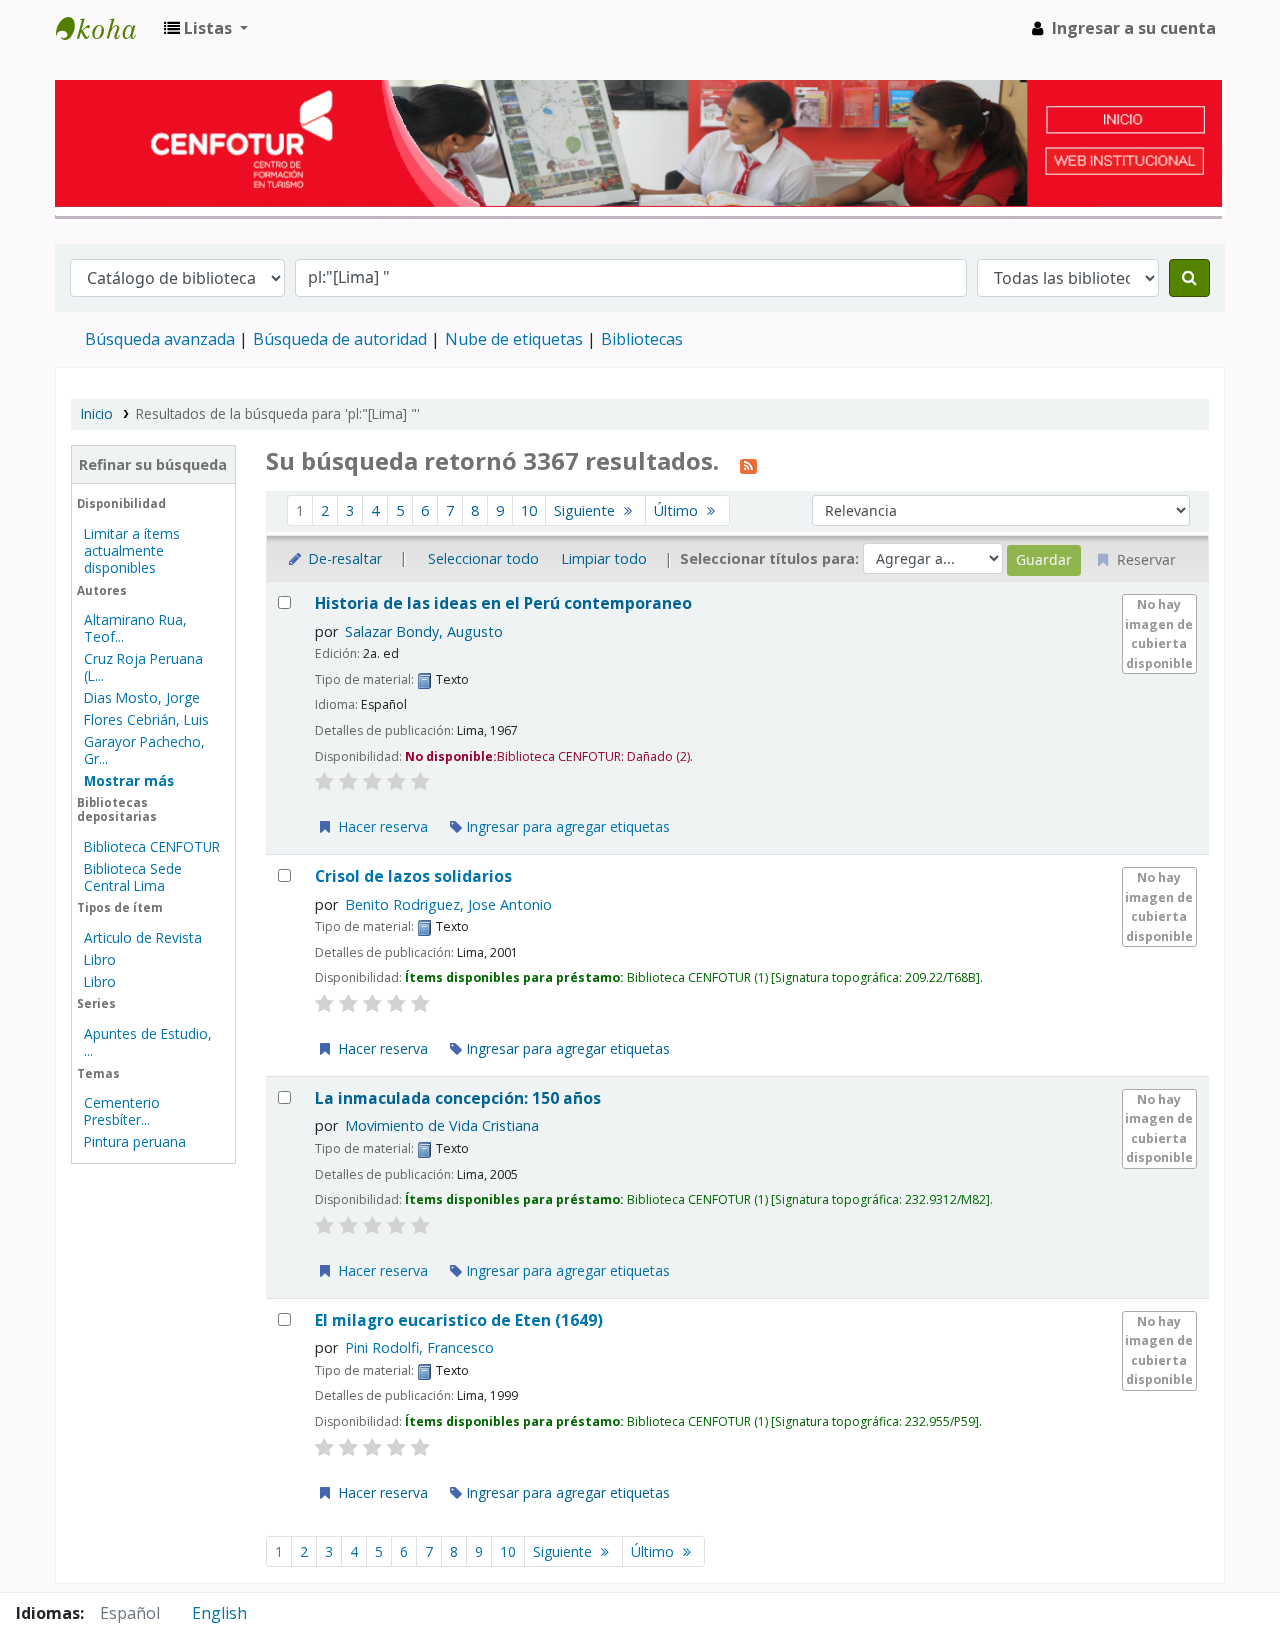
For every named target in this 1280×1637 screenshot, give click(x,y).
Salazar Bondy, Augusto (424, 631)
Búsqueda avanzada (160, 339)
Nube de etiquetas (514, 339)
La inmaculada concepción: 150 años (458, 1098)
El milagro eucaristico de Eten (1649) (459, 1320)
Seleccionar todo (483, 558)
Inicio (97, 413)
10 (529, 510)
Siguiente (586, 510)
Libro (100, 959)
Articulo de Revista (143, 937)
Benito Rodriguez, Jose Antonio (448, 904)
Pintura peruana (135, 1141)
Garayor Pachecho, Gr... (144, 750)
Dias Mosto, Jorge (142, 697)
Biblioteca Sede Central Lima (133, 877)
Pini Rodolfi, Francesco (419, 1347)
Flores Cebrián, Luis (146, 719)
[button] (206, 28)
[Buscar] (1189, 278)
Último (678, 510)
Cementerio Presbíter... (122, 1111)
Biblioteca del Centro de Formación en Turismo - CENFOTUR (106, 28)
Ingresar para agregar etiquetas (566, 826)
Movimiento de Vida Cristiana (442, 1125)
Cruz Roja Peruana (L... (143, 667)
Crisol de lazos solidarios (413, 876)
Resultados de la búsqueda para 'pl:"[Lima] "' (278, 413)
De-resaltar (343, 558)
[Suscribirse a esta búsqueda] (748, 464)
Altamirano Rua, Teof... (135, 628)
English (219, 1613)
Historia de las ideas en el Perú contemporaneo (503, 603)
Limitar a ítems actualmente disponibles (132, 550)
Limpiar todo (604, 558)
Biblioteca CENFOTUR (152, 846)
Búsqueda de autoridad (340, 339)
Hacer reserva (381, 826)
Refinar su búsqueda (153, 464)
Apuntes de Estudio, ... (148, 1042)
